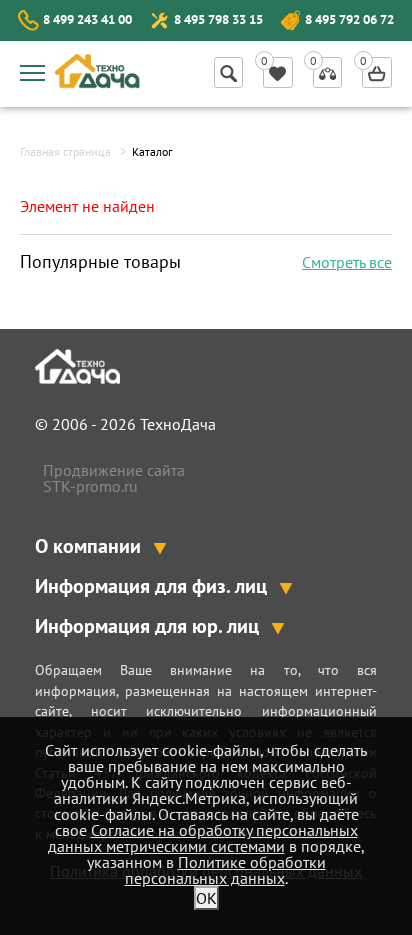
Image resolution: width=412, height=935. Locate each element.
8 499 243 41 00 (87, 19)
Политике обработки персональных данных (225, 870)
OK (206, 898)
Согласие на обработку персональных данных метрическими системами (203, 838)
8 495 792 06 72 (349, 19)
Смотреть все (347, 262)
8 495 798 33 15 (218, 19)
